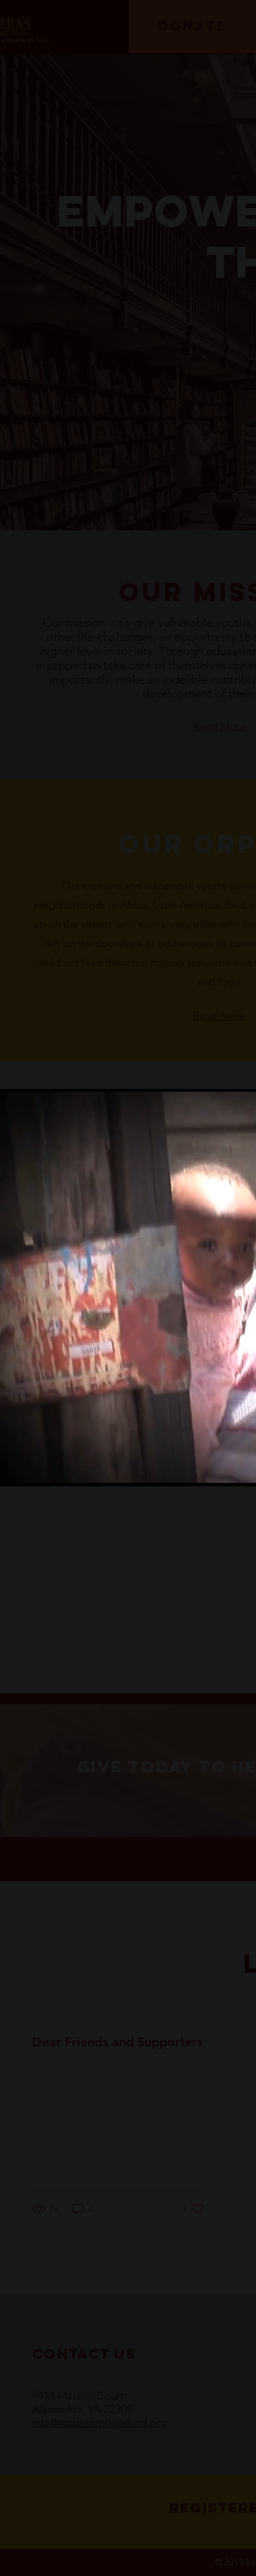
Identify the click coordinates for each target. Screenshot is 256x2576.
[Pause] (18, 1467)
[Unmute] (43, 1467)
